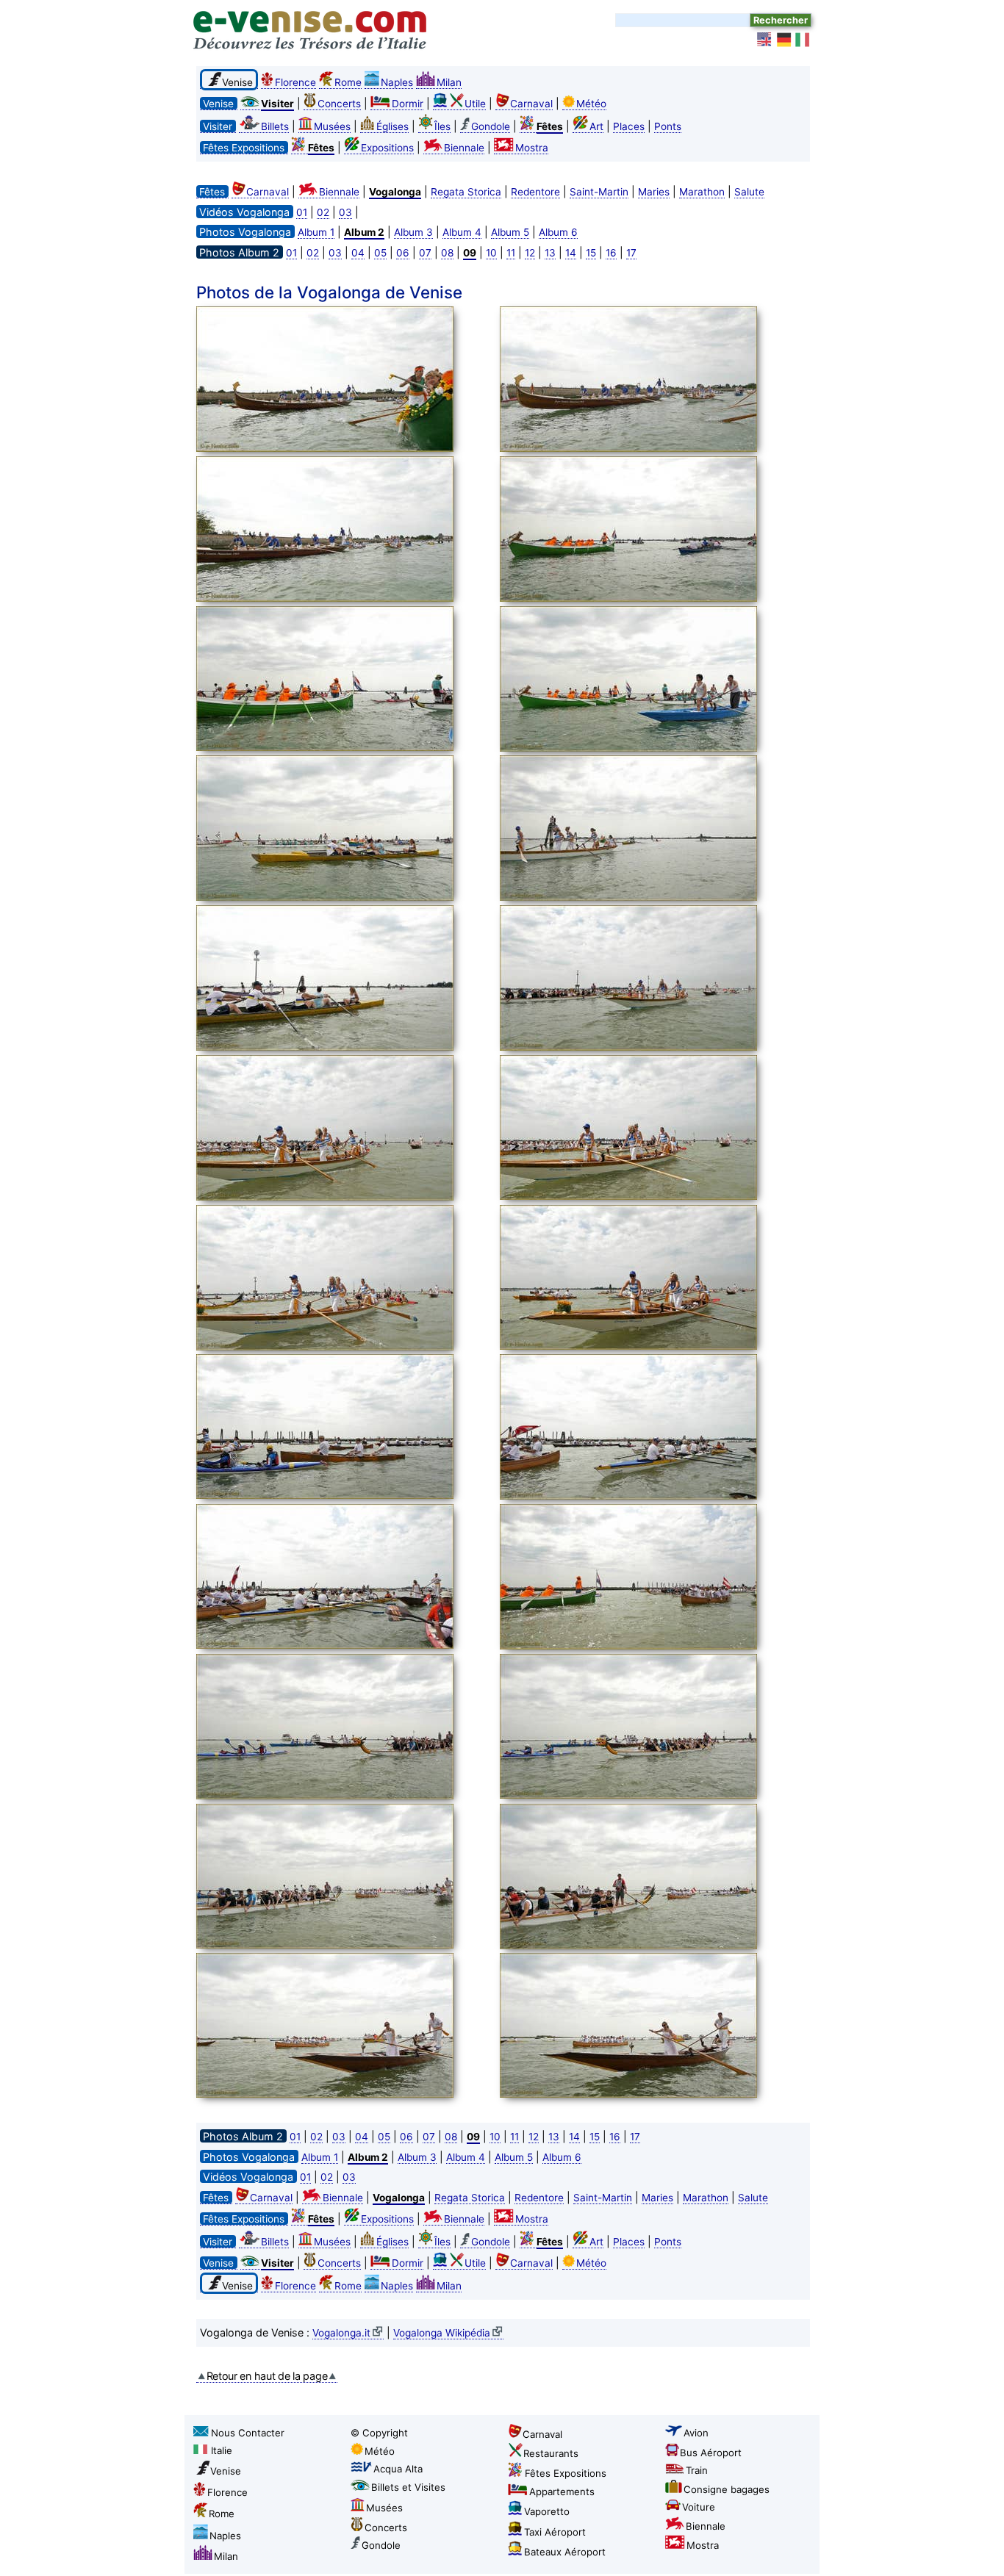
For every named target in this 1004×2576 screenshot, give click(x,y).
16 (611, 253)
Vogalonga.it (341, 2333)
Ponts (668, 126)
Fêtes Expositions (566, 2473)
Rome (348, 82)
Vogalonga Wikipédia (442, 2333)
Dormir (408, 104)
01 (302, 212)
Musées (332, 126)
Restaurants (551, 2453)
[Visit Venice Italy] (765, 40)
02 (323, 212)
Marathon (702, 192)
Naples (397, 82)
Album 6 (558, 232)
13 (550, 253)
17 (631, 253)
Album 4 (462, 232)
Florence (295, 82)
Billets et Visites (408, 2487)
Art (596, 126)
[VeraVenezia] (803, 40)
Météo (591, 104)
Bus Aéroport (711, 2453)
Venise (226, 2471)
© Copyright (379, 2433)
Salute (749, 192)
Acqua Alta (398, 2469)
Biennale (464, 148)
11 (511, 253)
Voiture (699, 2507)
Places (629, 126)
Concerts (339, 104)
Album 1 (316, 232)
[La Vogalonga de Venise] (344, 381)
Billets (275, 126)
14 (571, 253)
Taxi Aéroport (555, 2532)
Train (697, 2470)
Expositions (387, 148)
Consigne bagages (727, 2489)
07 (425, 253)
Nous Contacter (248, 2433)
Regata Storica (466, 192)
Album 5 (510, 232)
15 (591, 253)
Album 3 (413, 232)
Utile (475, 104)
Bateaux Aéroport (565, 2552)
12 (530, 253)
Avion (696, 2433)
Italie (222, 2450)
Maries (654, 192)
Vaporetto (547, 2511)
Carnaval (531, 104)
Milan (449, 82)
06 (403, 253)
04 (358, 253)
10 (491, 253)
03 (345, 212)
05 (380, 253)
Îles (442, 126)
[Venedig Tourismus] (784, 40)
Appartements (562, 2492)
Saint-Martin (599, 192)
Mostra (532, 148)
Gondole (491, 126)
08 (447, 253)
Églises (392, 126)
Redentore (535, 192)
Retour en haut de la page (267, 2376)
